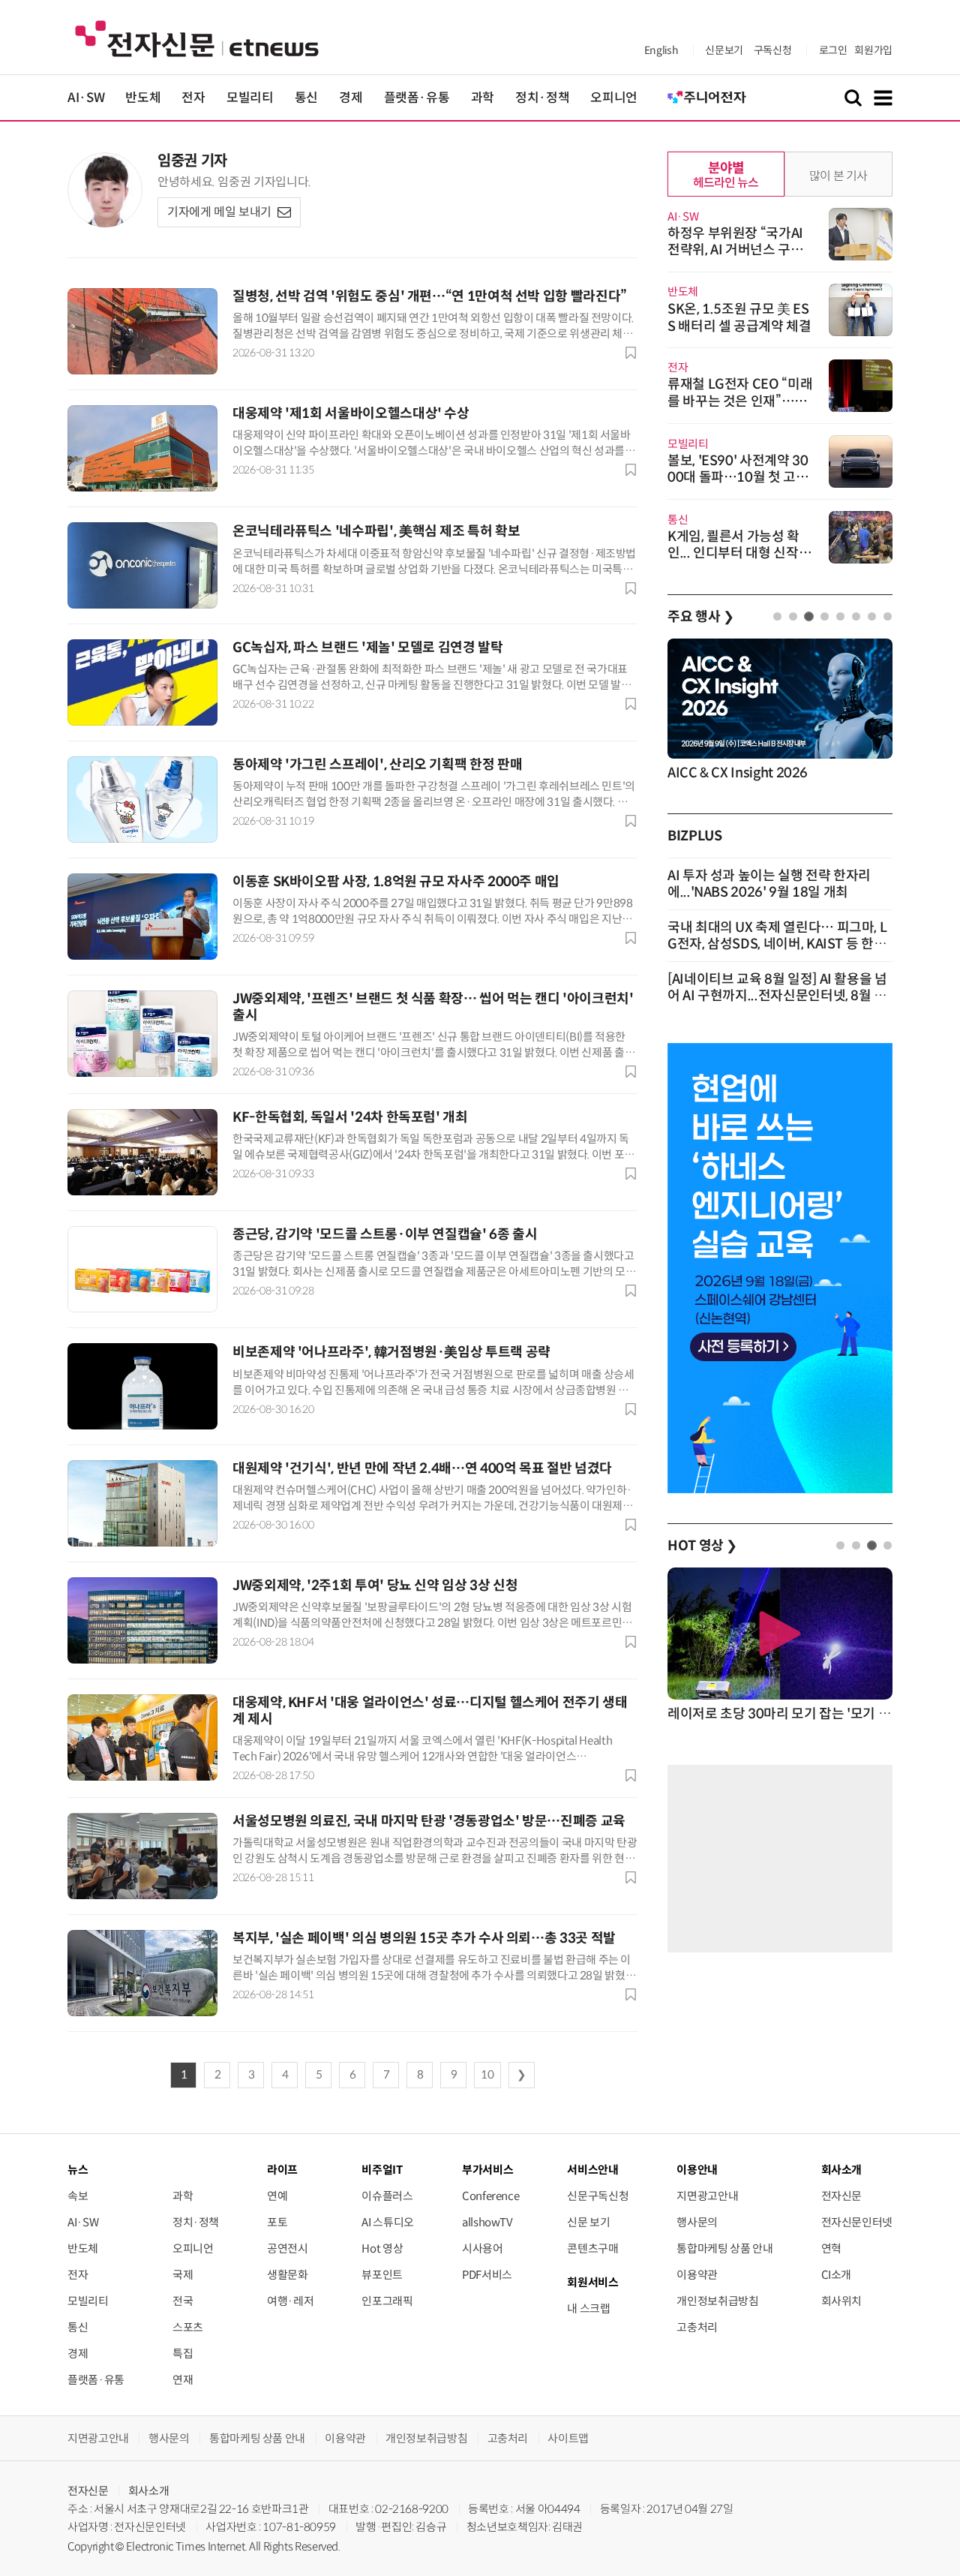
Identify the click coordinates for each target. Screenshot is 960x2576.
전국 (183, 2301)
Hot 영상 (382, 2248)
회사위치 (842, 2301)
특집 (183, 2354)
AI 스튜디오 (387, 2222)
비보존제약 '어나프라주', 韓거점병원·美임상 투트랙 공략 (391, 1352)
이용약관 (697, 2275)
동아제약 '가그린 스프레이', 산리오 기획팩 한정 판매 (377, 765)
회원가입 (873, 50)
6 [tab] (856, 616)
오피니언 (614, 98)
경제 (351, 98)
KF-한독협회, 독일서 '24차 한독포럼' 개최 (350, 1117)
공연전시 (288, 2248)
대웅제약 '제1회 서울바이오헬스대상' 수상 (351, 413)
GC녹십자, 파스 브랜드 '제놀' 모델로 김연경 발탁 (368, 648)
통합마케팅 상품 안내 (724, 2248)
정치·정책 (542, 98)
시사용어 (483, 2248)
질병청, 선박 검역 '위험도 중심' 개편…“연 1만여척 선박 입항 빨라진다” (430, 296)
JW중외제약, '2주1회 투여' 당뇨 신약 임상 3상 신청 (375, 1586)
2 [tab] (793, 616)
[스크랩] (631, 353)
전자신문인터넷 (857, 2222)
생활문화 (288, 2275)
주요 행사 (700, 617)
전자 (193, 98)
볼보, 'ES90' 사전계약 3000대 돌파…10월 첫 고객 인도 (738, 477)
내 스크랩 (588, 2308)
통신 (306, 98)
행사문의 (697, 2222)
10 (487, 2075)
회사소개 (149, 2491)
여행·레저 (290, 2301)
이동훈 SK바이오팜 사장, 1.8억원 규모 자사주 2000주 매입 (396, 882)
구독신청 (773, 50)
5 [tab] (840, 616)
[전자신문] (197, 38)
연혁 (831, 2248)
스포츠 (188, 2327)
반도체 (143, 98)
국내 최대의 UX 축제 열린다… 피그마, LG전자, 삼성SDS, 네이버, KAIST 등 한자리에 (777, 944)
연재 (183, 2380)
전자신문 (842, 2196)
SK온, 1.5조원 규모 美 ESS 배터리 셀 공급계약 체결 (739, 318)
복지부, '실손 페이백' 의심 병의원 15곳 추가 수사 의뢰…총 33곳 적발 (424, 1938)
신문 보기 (588, 2222)
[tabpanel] (780, 711)
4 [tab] (825, 616)
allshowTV (487, 2222)
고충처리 (697, 2327)
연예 (277, 2196)
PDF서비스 (487, 2275)
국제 (183, 2275)
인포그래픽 (387, 2301)
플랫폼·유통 (417, 98)
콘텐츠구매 (592, 2248)
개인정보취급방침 (717, 2301)
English (661, 50)
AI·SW (86, 98)
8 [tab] (888, 616)
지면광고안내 (707, 2196)
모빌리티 (250, 98)
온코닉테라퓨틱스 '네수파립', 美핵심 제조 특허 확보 (376, 531)
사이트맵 (568, 2438)
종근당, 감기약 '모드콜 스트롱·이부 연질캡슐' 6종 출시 (385, 1234)
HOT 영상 (702, 1546)
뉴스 (78, 2170)
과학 (483, 98)
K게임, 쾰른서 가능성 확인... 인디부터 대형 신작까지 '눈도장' (739, 553)
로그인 (833, 50)
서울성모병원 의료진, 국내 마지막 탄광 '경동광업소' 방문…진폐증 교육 (429, 1821)
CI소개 (837, 2275)
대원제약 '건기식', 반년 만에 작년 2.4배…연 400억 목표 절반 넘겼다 (422, 1468)
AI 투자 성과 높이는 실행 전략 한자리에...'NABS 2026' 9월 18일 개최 (769, 884)
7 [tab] (872, 616)
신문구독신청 (598, 2196)
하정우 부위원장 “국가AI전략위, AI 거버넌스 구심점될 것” (735, 250)
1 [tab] (777, 616)
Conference (490, 2196)
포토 (277, 2222)
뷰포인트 (382, 2275)
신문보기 (724, 50)
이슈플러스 (387, 2196)
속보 (78, 2196)
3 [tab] (809, 616)
